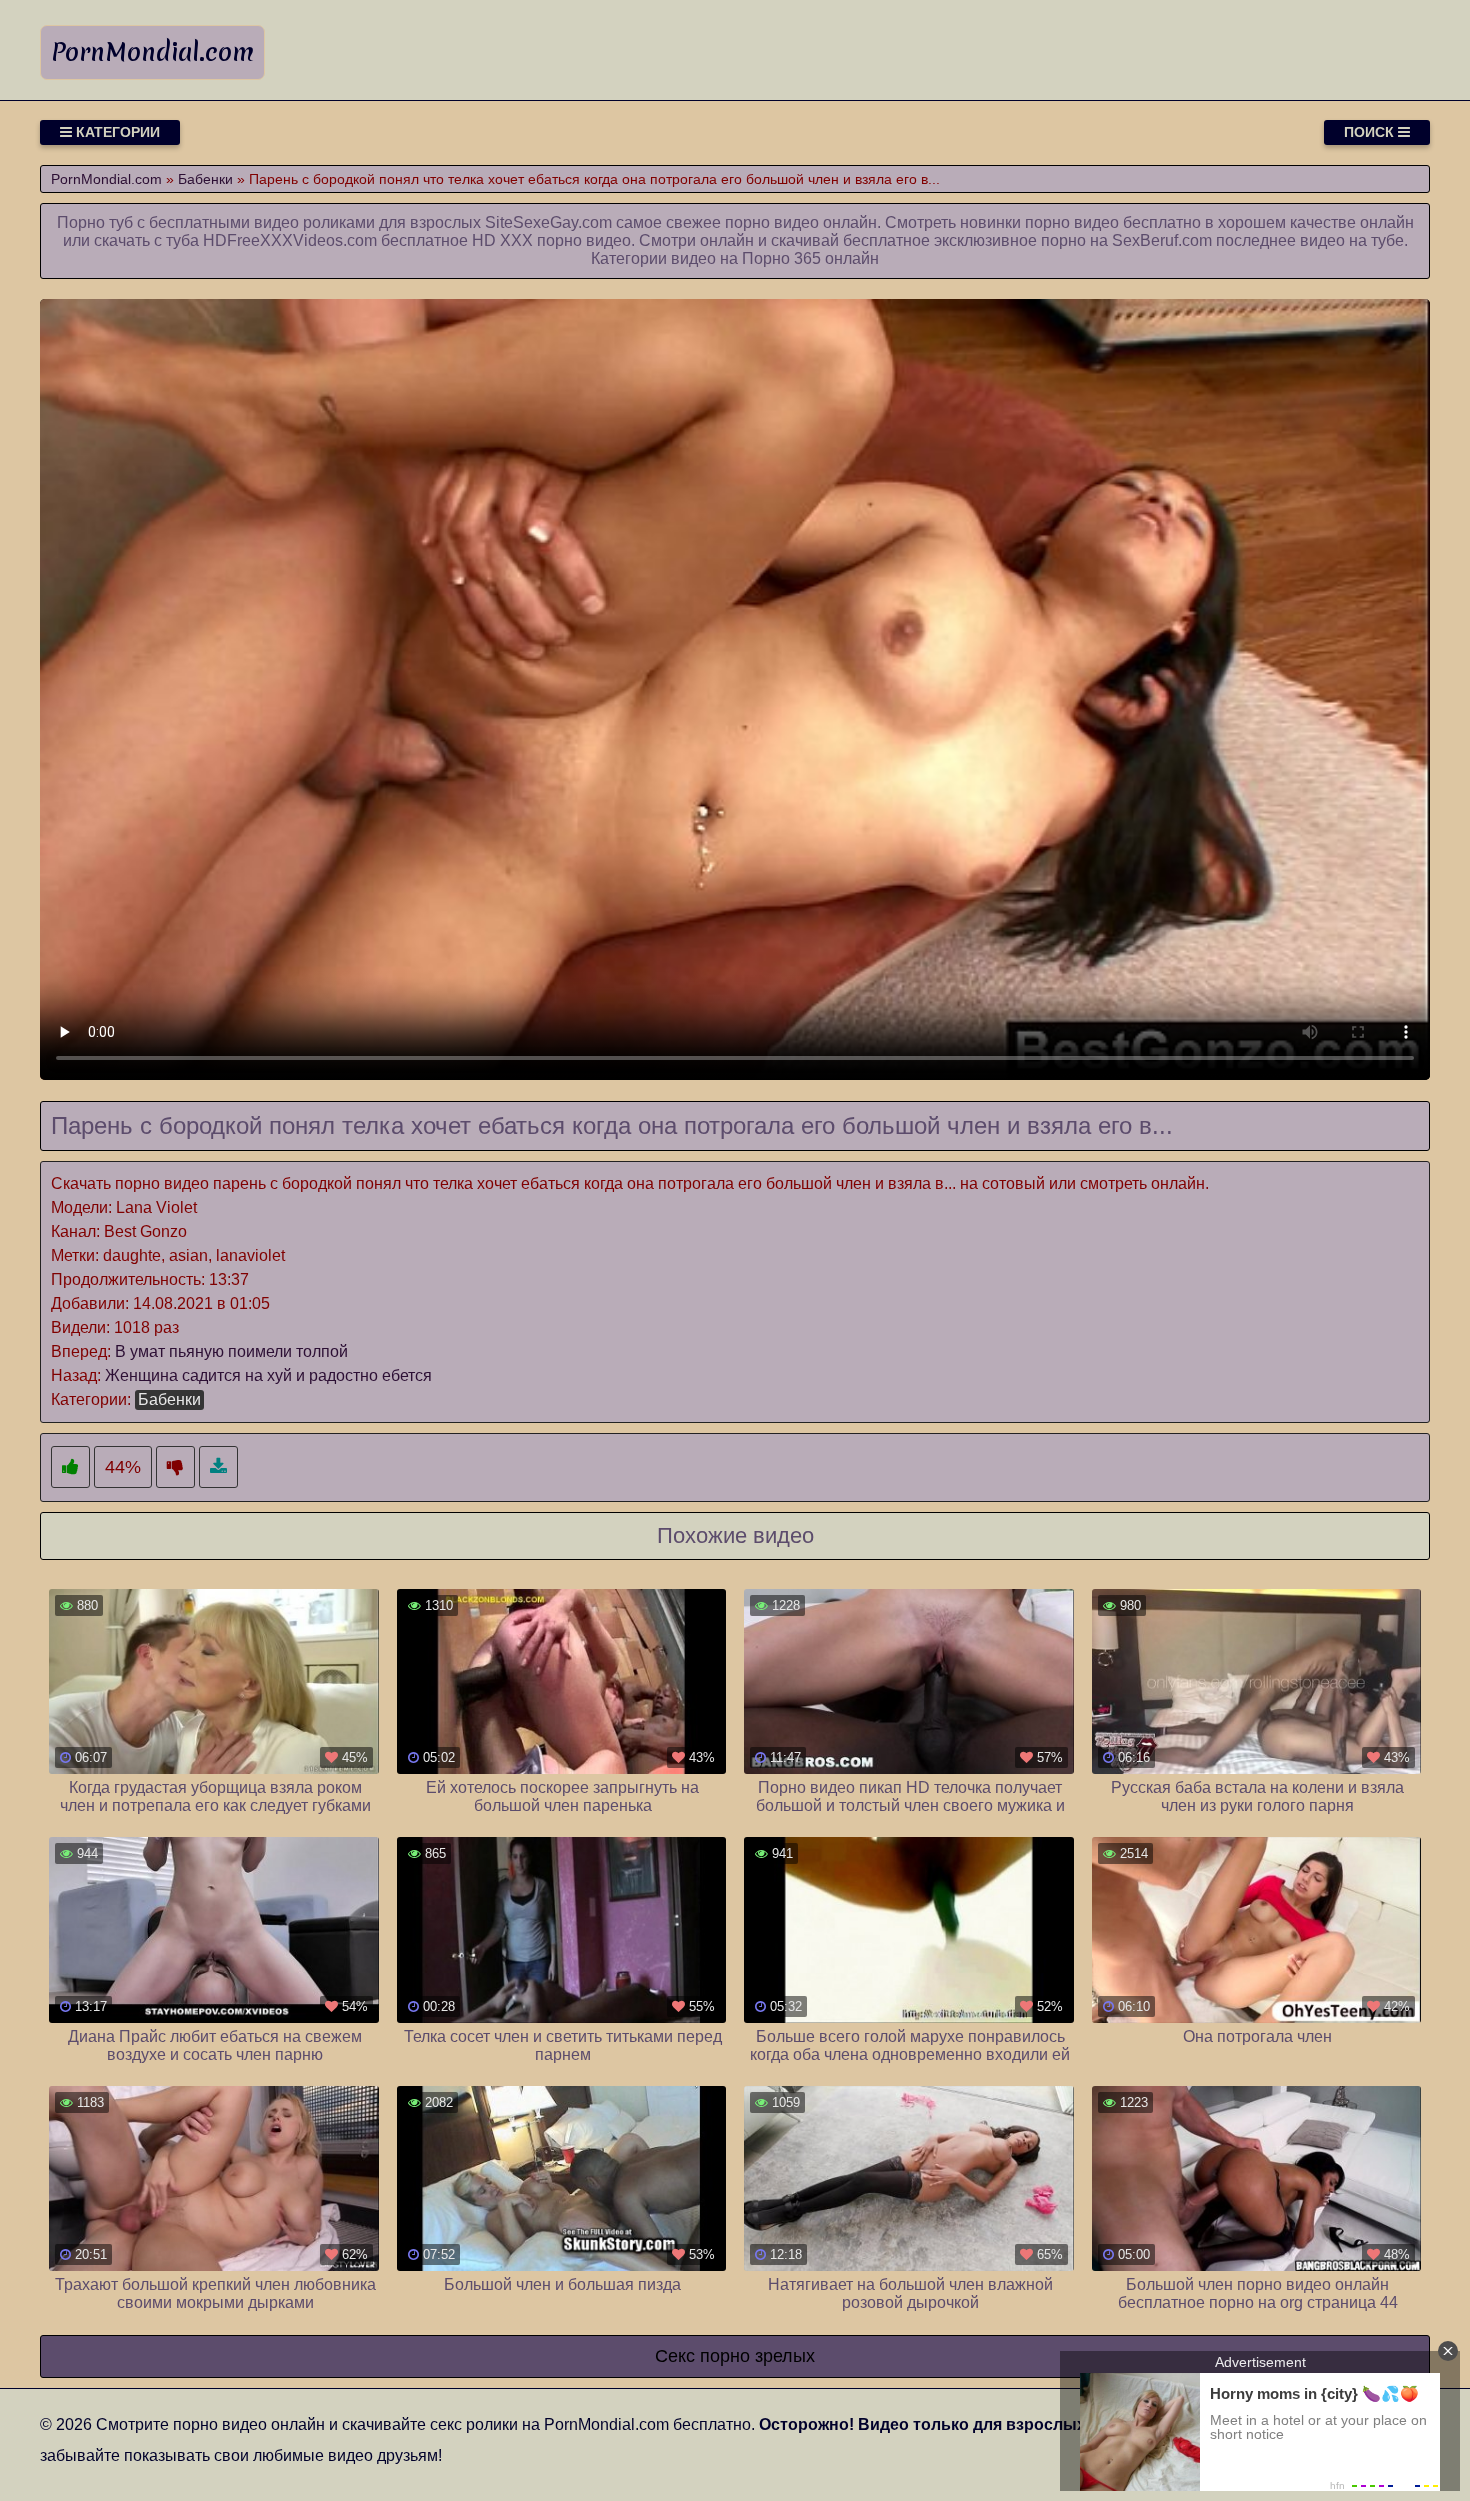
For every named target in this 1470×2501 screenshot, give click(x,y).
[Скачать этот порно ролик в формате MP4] (218, 1467)
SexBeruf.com (1162, 240)
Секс (675, 2356)
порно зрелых (757, 2356)
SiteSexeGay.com (548, 222)
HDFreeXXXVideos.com (290, 240)
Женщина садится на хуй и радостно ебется (268, 1375)
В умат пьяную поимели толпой (231, 1351)
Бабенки (169, 1399)
